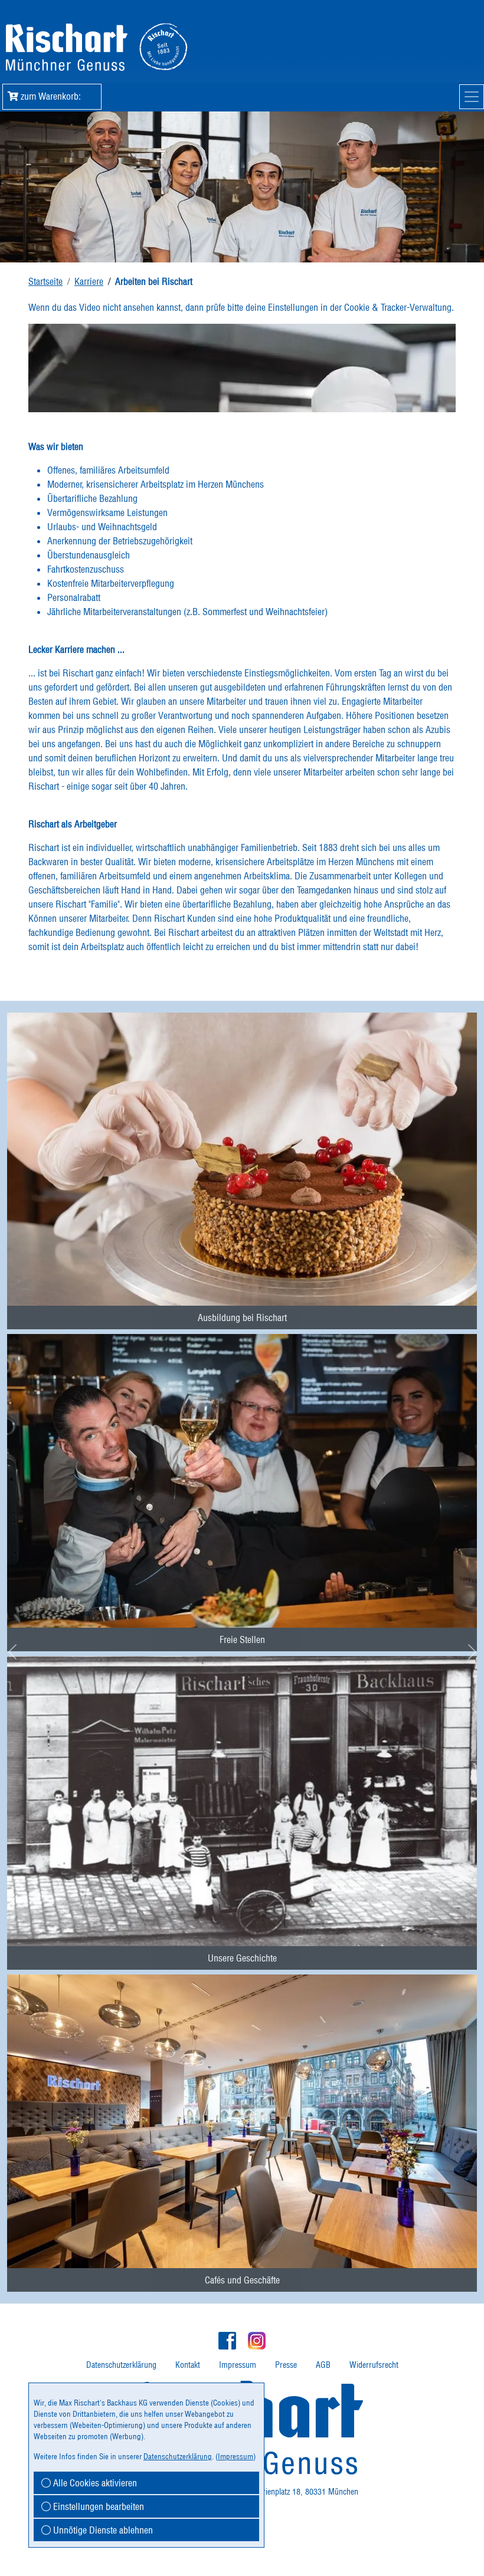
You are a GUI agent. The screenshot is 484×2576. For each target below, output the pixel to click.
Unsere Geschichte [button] (242, 1958)
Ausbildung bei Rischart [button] (242, 1317)
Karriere (89, 281)
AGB (323, 2365)
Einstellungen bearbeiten (97, 2506)
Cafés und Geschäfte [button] (242, 2280)
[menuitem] (242, 1158)
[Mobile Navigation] (472, 97)
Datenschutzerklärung (121, 2365)
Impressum (238, 2365)
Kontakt (188, 2365)
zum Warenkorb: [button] (55, 96)
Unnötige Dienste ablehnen (102, 2530)
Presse (286, 2365)
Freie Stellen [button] (242, 1639)
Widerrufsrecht (374, 2365)
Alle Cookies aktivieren (94, 2483)
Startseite (45, 281)
